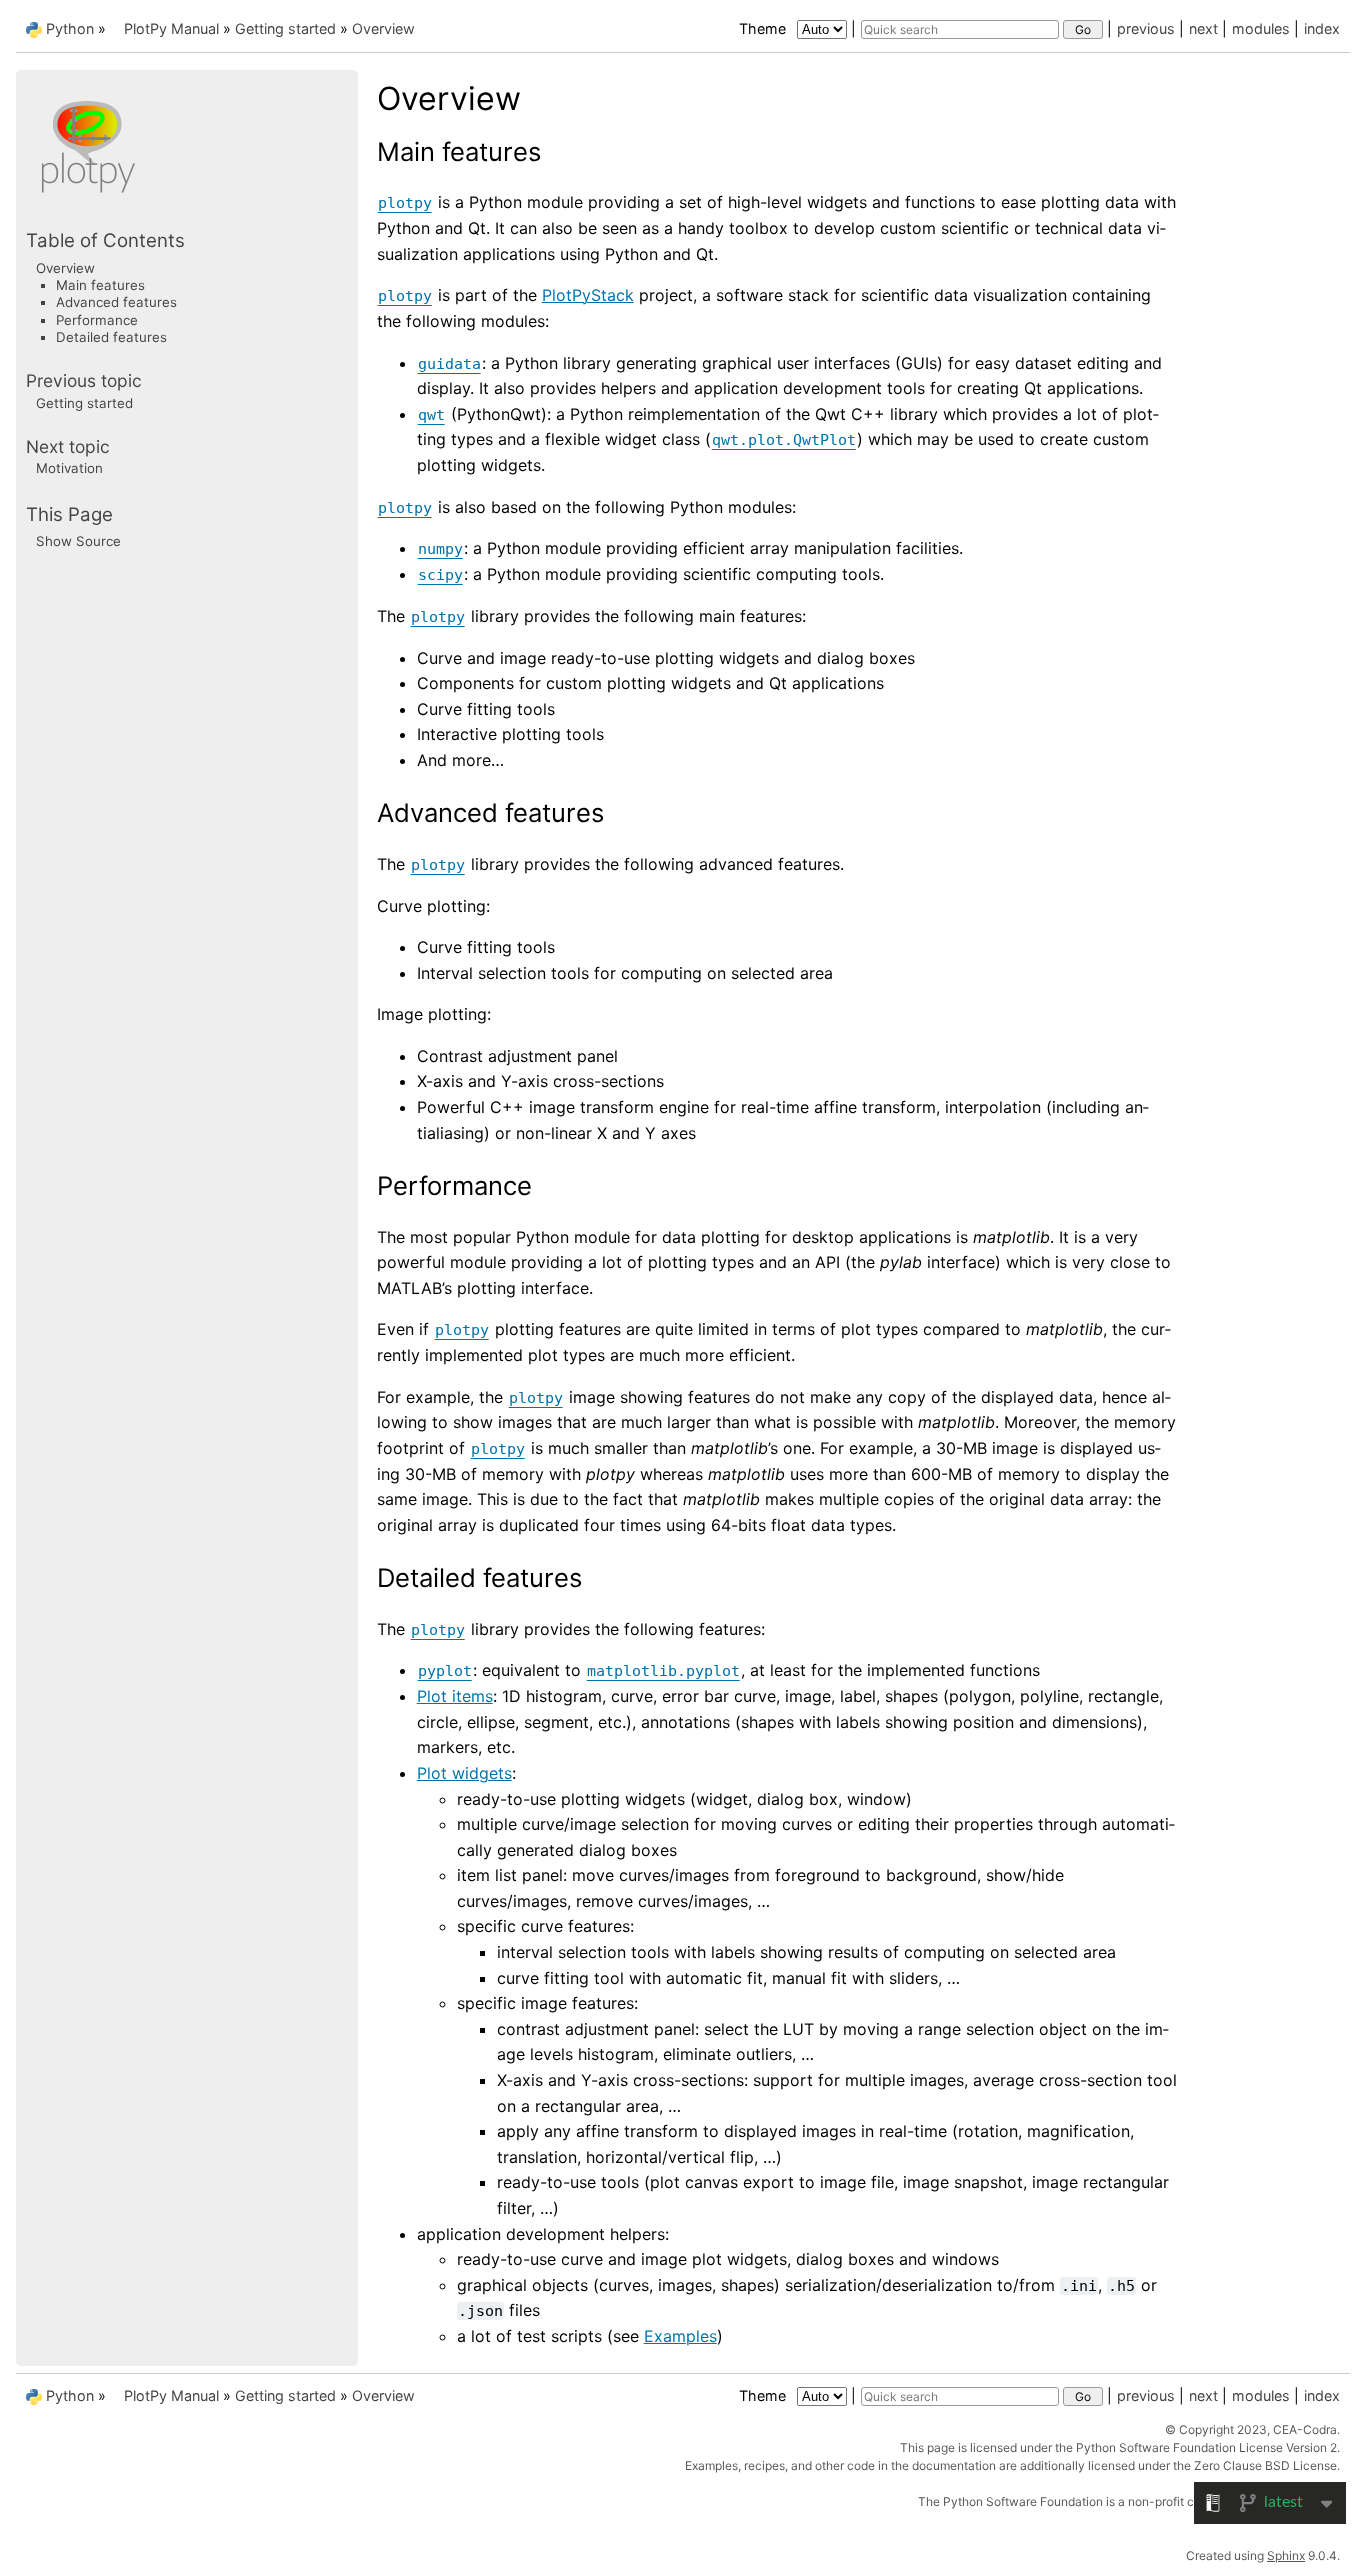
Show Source (78, 541)
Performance (97, 320)
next (1203, 28)
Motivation (69, 468)
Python (70, 28)
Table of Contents (105, 240)
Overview (383, 28)
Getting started (285, 28)
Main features (100, 285)
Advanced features (116, 302)
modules (1261, 28)
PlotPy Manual (171, 28)
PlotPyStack (588, 295)
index (1322, 28)
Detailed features (111, 337)
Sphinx (1286, 2555)
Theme (764, 28)
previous (1146, 28)
